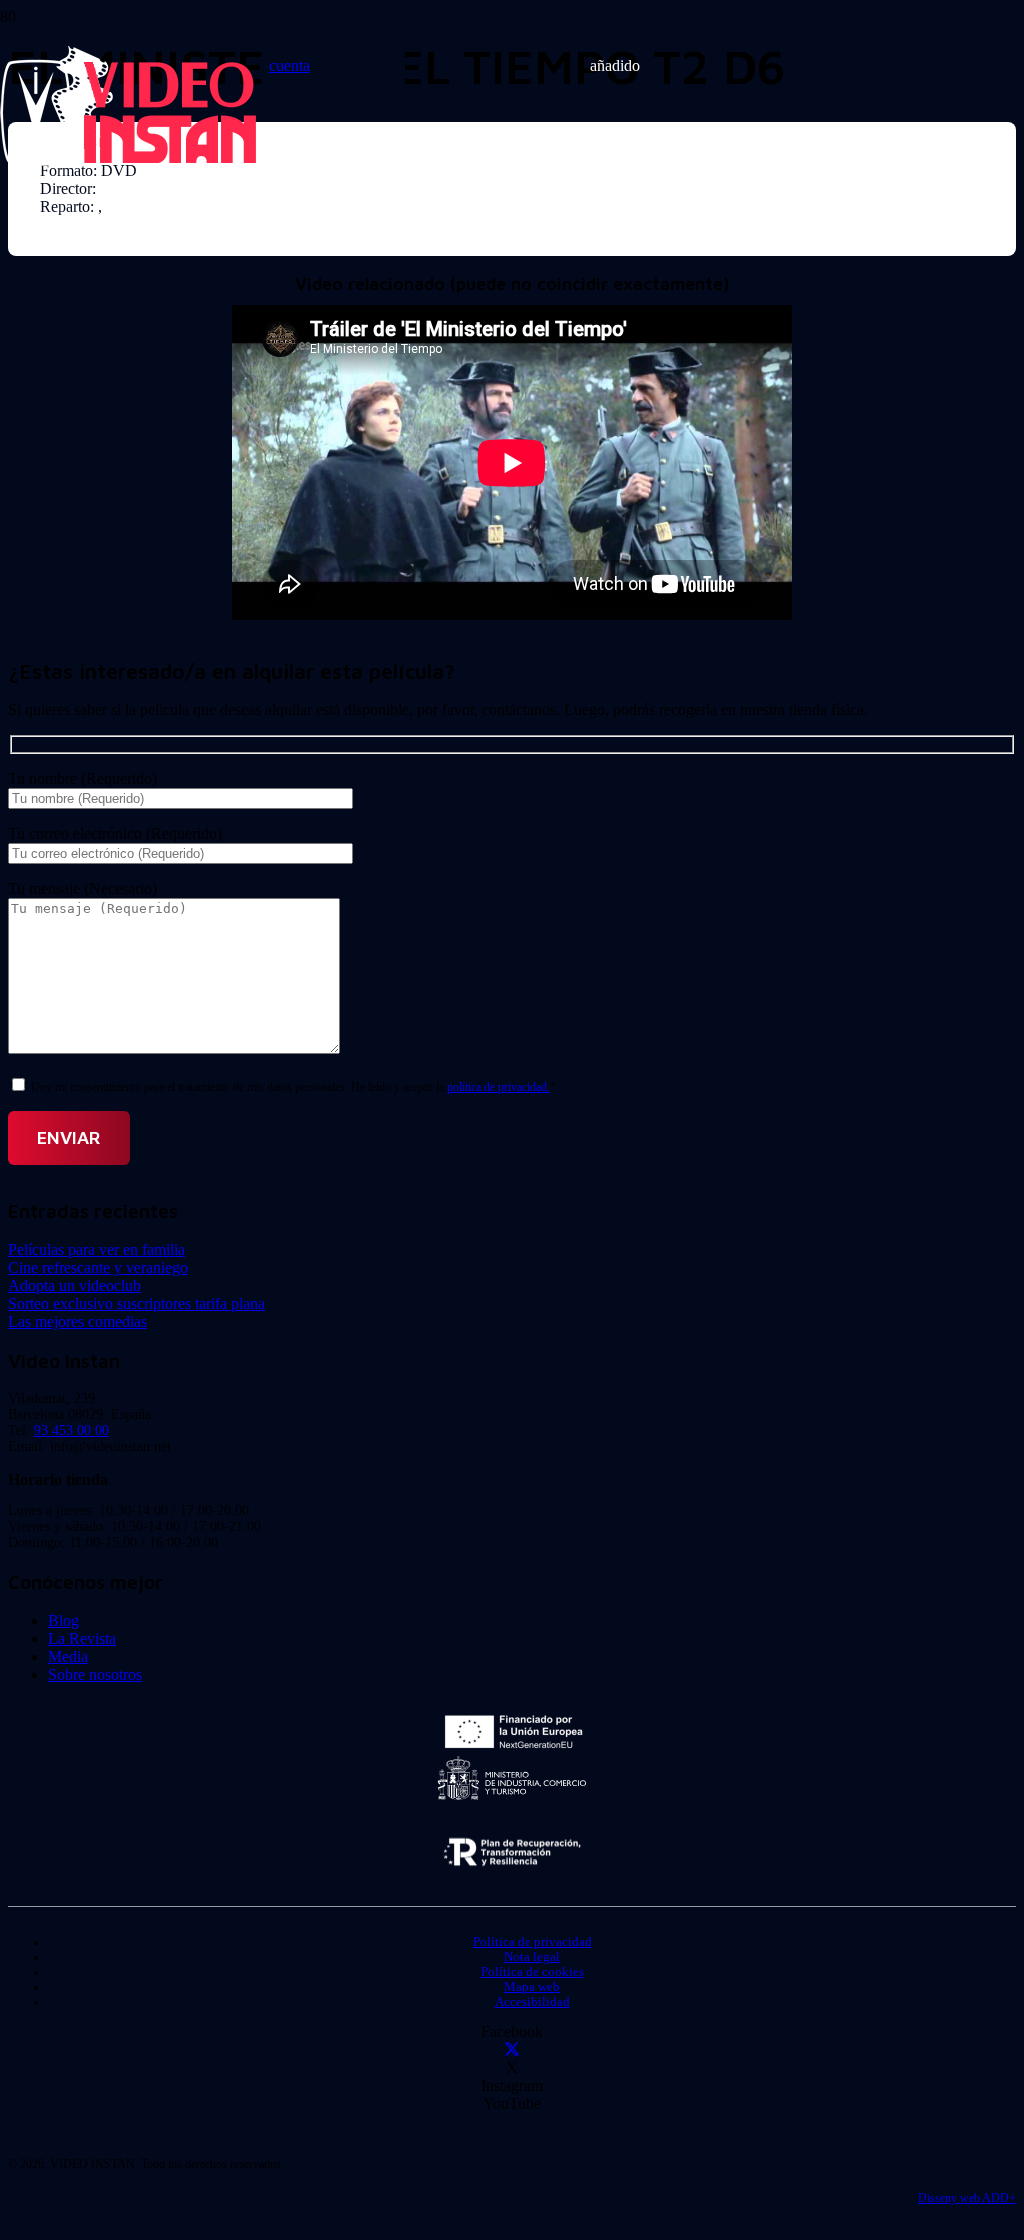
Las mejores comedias (77, 1321)
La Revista (82, 1638)
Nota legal (532, 1957)
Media (68, 1656)
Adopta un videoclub (74, 1285)
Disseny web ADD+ (967, 2198)
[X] (512, 2049)
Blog (63, 1620)
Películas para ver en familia (96, 1249)
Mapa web (532, 1987)
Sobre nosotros (95, 1674)
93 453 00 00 (71, 1430)
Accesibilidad (532, 2002)
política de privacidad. (498, 1087)
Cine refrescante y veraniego (98, 1267)
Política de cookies (532, 1972)
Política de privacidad (532, 1942)
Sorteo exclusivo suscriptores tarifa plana (136, 1303)
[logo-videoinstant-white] (128, 160)
